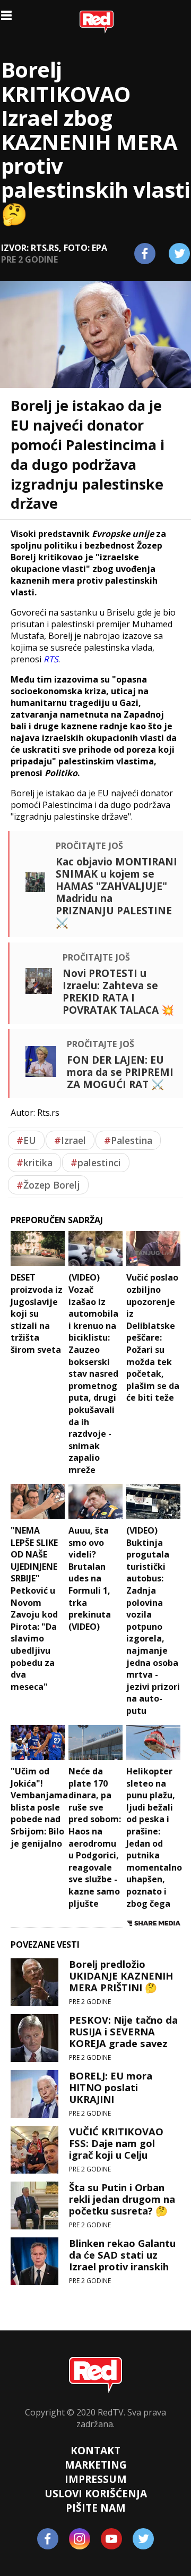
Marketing (96, 2465)
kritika (34, 1163)
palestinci (96, 1163)
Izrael (70, 1140)
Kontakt (95, 2450)
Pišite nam (96, 2508)
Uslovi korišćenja (96, 2493)
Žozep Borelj (48, 1185)
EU (26, 1140)
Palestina (128, 1140)
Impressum (96, 2479)
